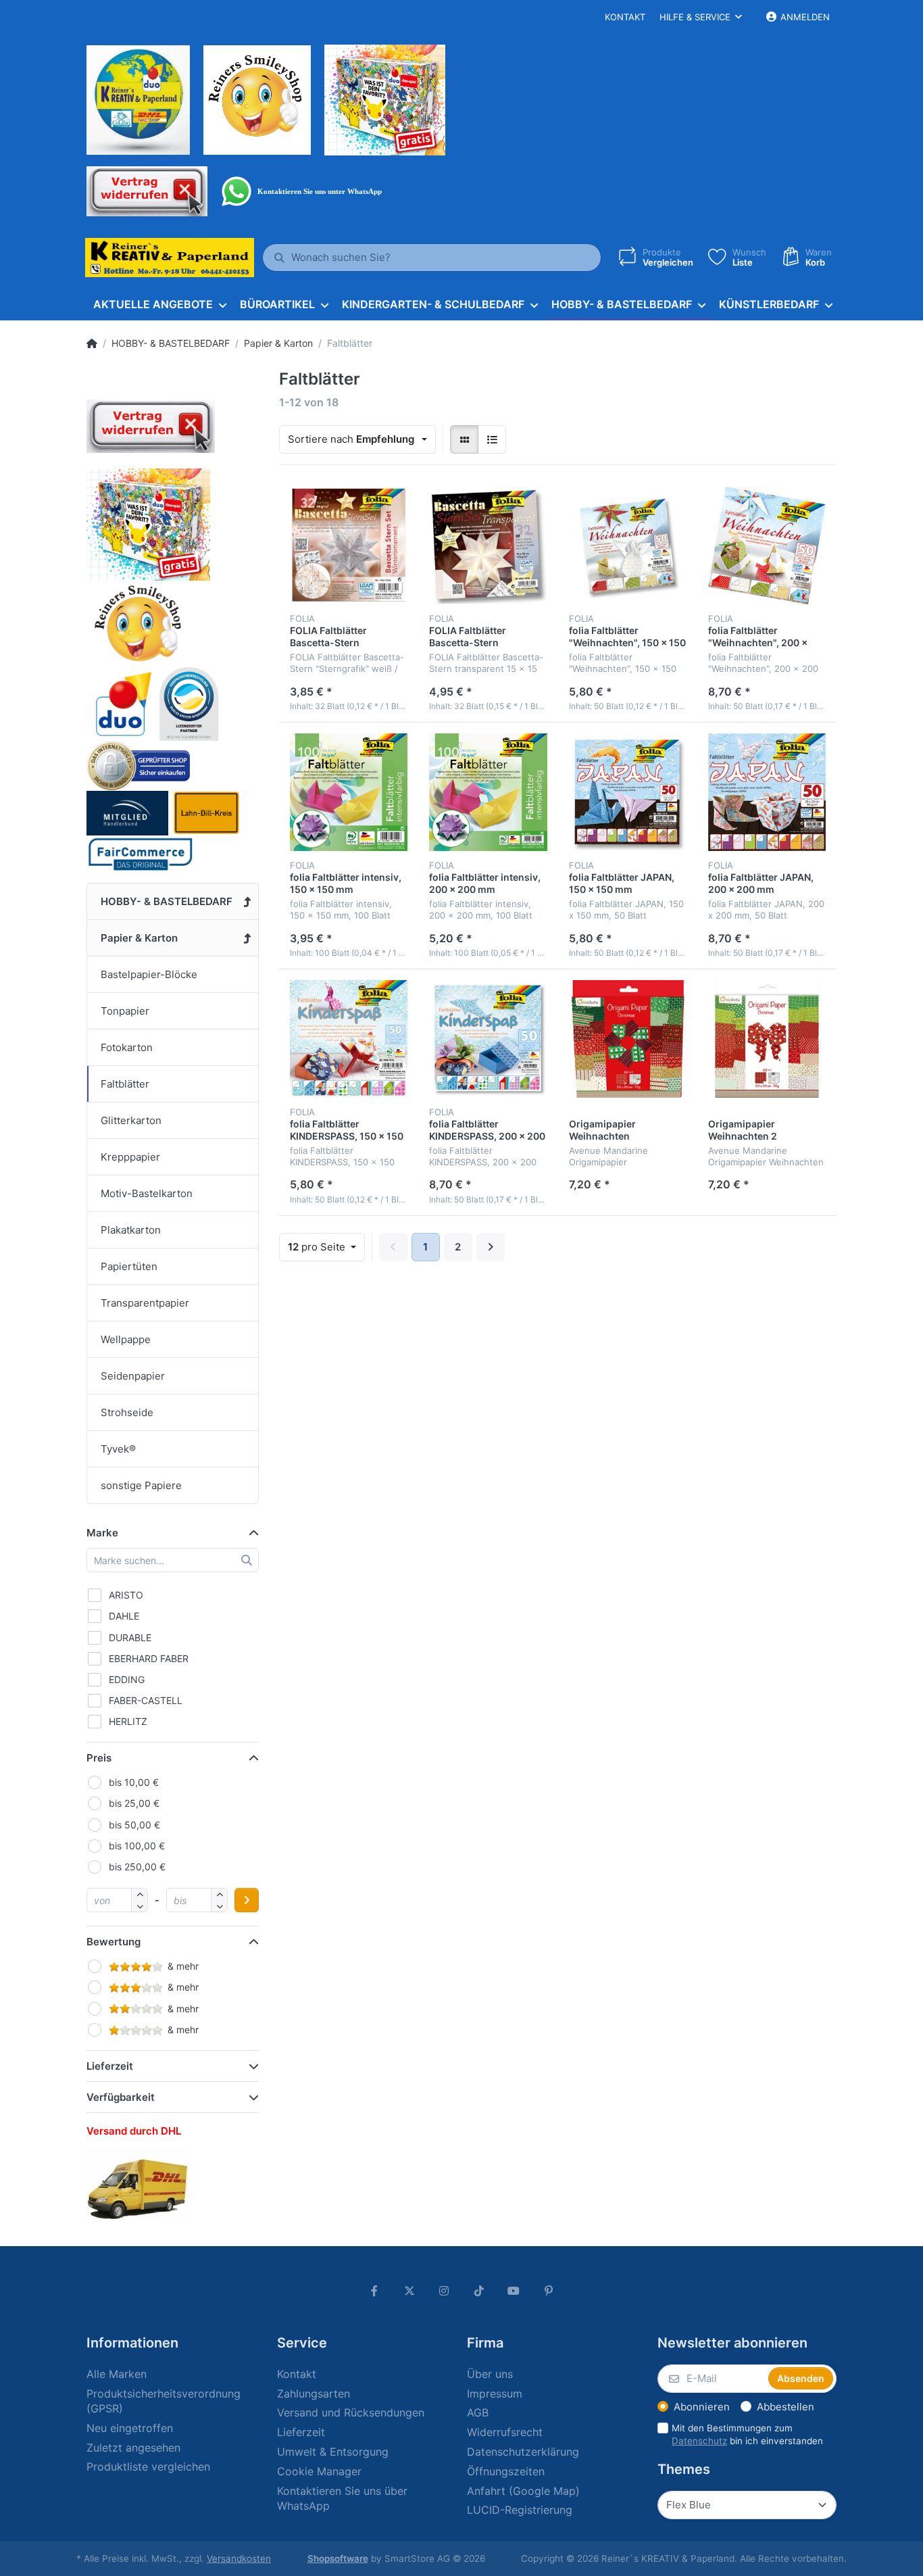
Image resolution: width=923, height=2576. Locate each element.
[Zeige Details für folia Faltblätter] (628, 545)
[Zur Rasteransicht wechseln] (464, 439)
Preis (99, 1758)
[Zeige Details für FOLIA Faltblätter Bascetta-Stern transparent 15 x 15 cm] (488, 545)
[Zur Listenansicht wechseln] (492, 439)
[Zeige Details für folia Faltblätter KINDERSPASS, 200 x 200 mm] (488, 1039)
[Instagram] (444, 2291)
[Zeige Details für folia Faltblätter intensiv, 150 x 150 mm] (349, 792)
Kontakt (625, 17)
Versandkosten (239, 2558)
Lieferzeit (110, 2066)
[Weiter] (491, 1247)
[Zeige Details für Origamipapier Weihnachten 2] (767, 1039)
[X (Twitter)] (409, 2291)
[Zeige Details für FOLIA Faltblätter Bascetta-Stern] (349, 545)
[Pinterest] (549, 2291)
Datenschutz (699, 2441)
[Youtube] (514, 2291)
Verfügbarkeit (121, 2097)
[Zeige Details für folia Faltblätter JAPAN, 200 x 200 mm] (767, 792)
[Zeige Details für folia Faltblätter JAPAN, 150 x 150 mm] (628, 792)
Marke (102, 1533)
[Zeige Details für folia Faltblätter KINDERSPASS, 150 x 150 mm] (349, 1039)
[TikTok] (479, 2291)
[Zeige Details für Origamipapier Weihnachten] (628, 1039)
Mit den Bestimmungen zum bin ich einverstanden (747, 2434)
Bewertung (114, 1942)
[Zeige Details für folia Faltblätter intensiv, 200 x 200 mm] (488, 792)
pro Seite (318, 1247)
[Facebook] (374, 2291)
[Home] (92, 343)
